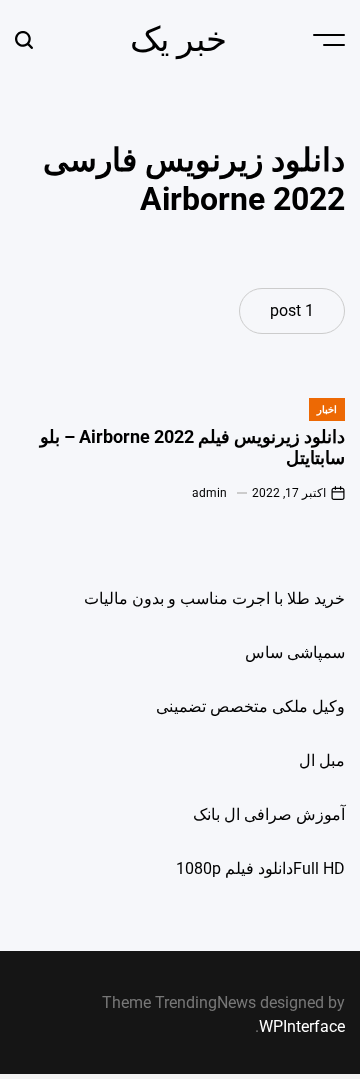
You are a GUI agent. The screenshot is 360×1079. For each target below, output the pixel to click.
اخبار (327, 409)
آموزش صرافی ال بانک (269, 814)
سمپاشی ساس (295, 652)
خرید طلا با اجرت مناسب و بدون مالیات (214, 598)
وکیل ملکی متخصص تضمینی (250, 706)
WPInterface (302, 1026)
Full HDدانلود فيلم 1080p (260, 868)
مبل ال (322, 760)
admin (209, 493)
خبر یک (178, 39)
